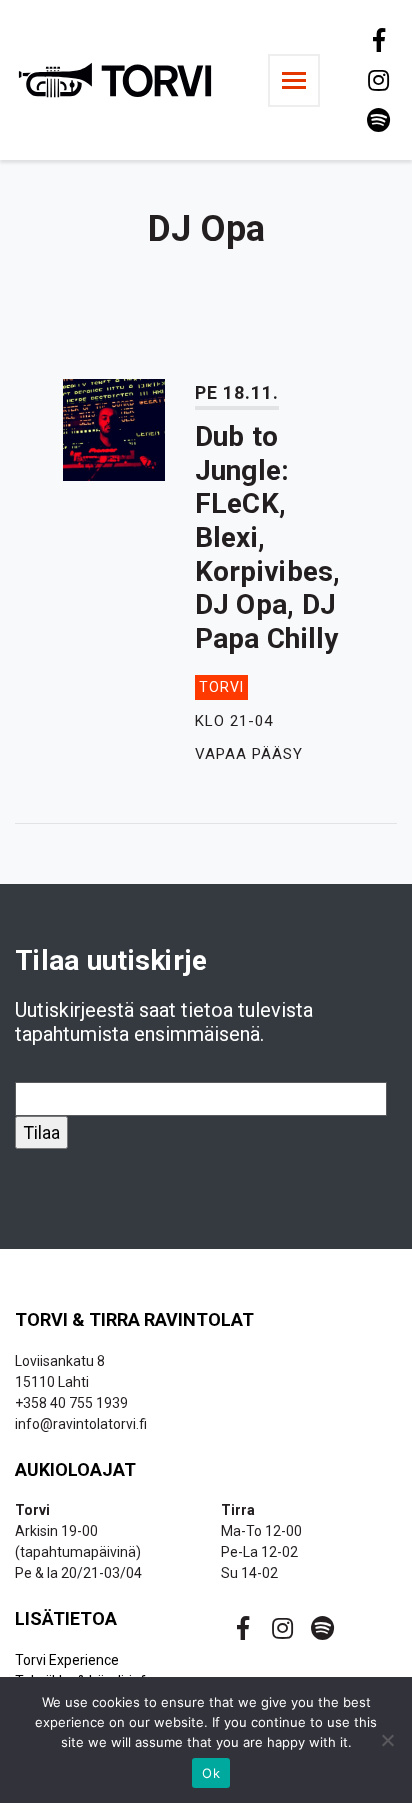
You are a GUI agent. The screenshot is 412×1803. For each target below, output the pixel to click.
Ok (211, 1773)
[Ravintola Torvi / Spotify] (377, 120)
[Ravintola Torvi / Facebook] (377, 40)
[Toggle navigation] (294, 80)
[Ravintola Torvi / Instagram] (377, 80)
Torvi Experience (67, 1660)
